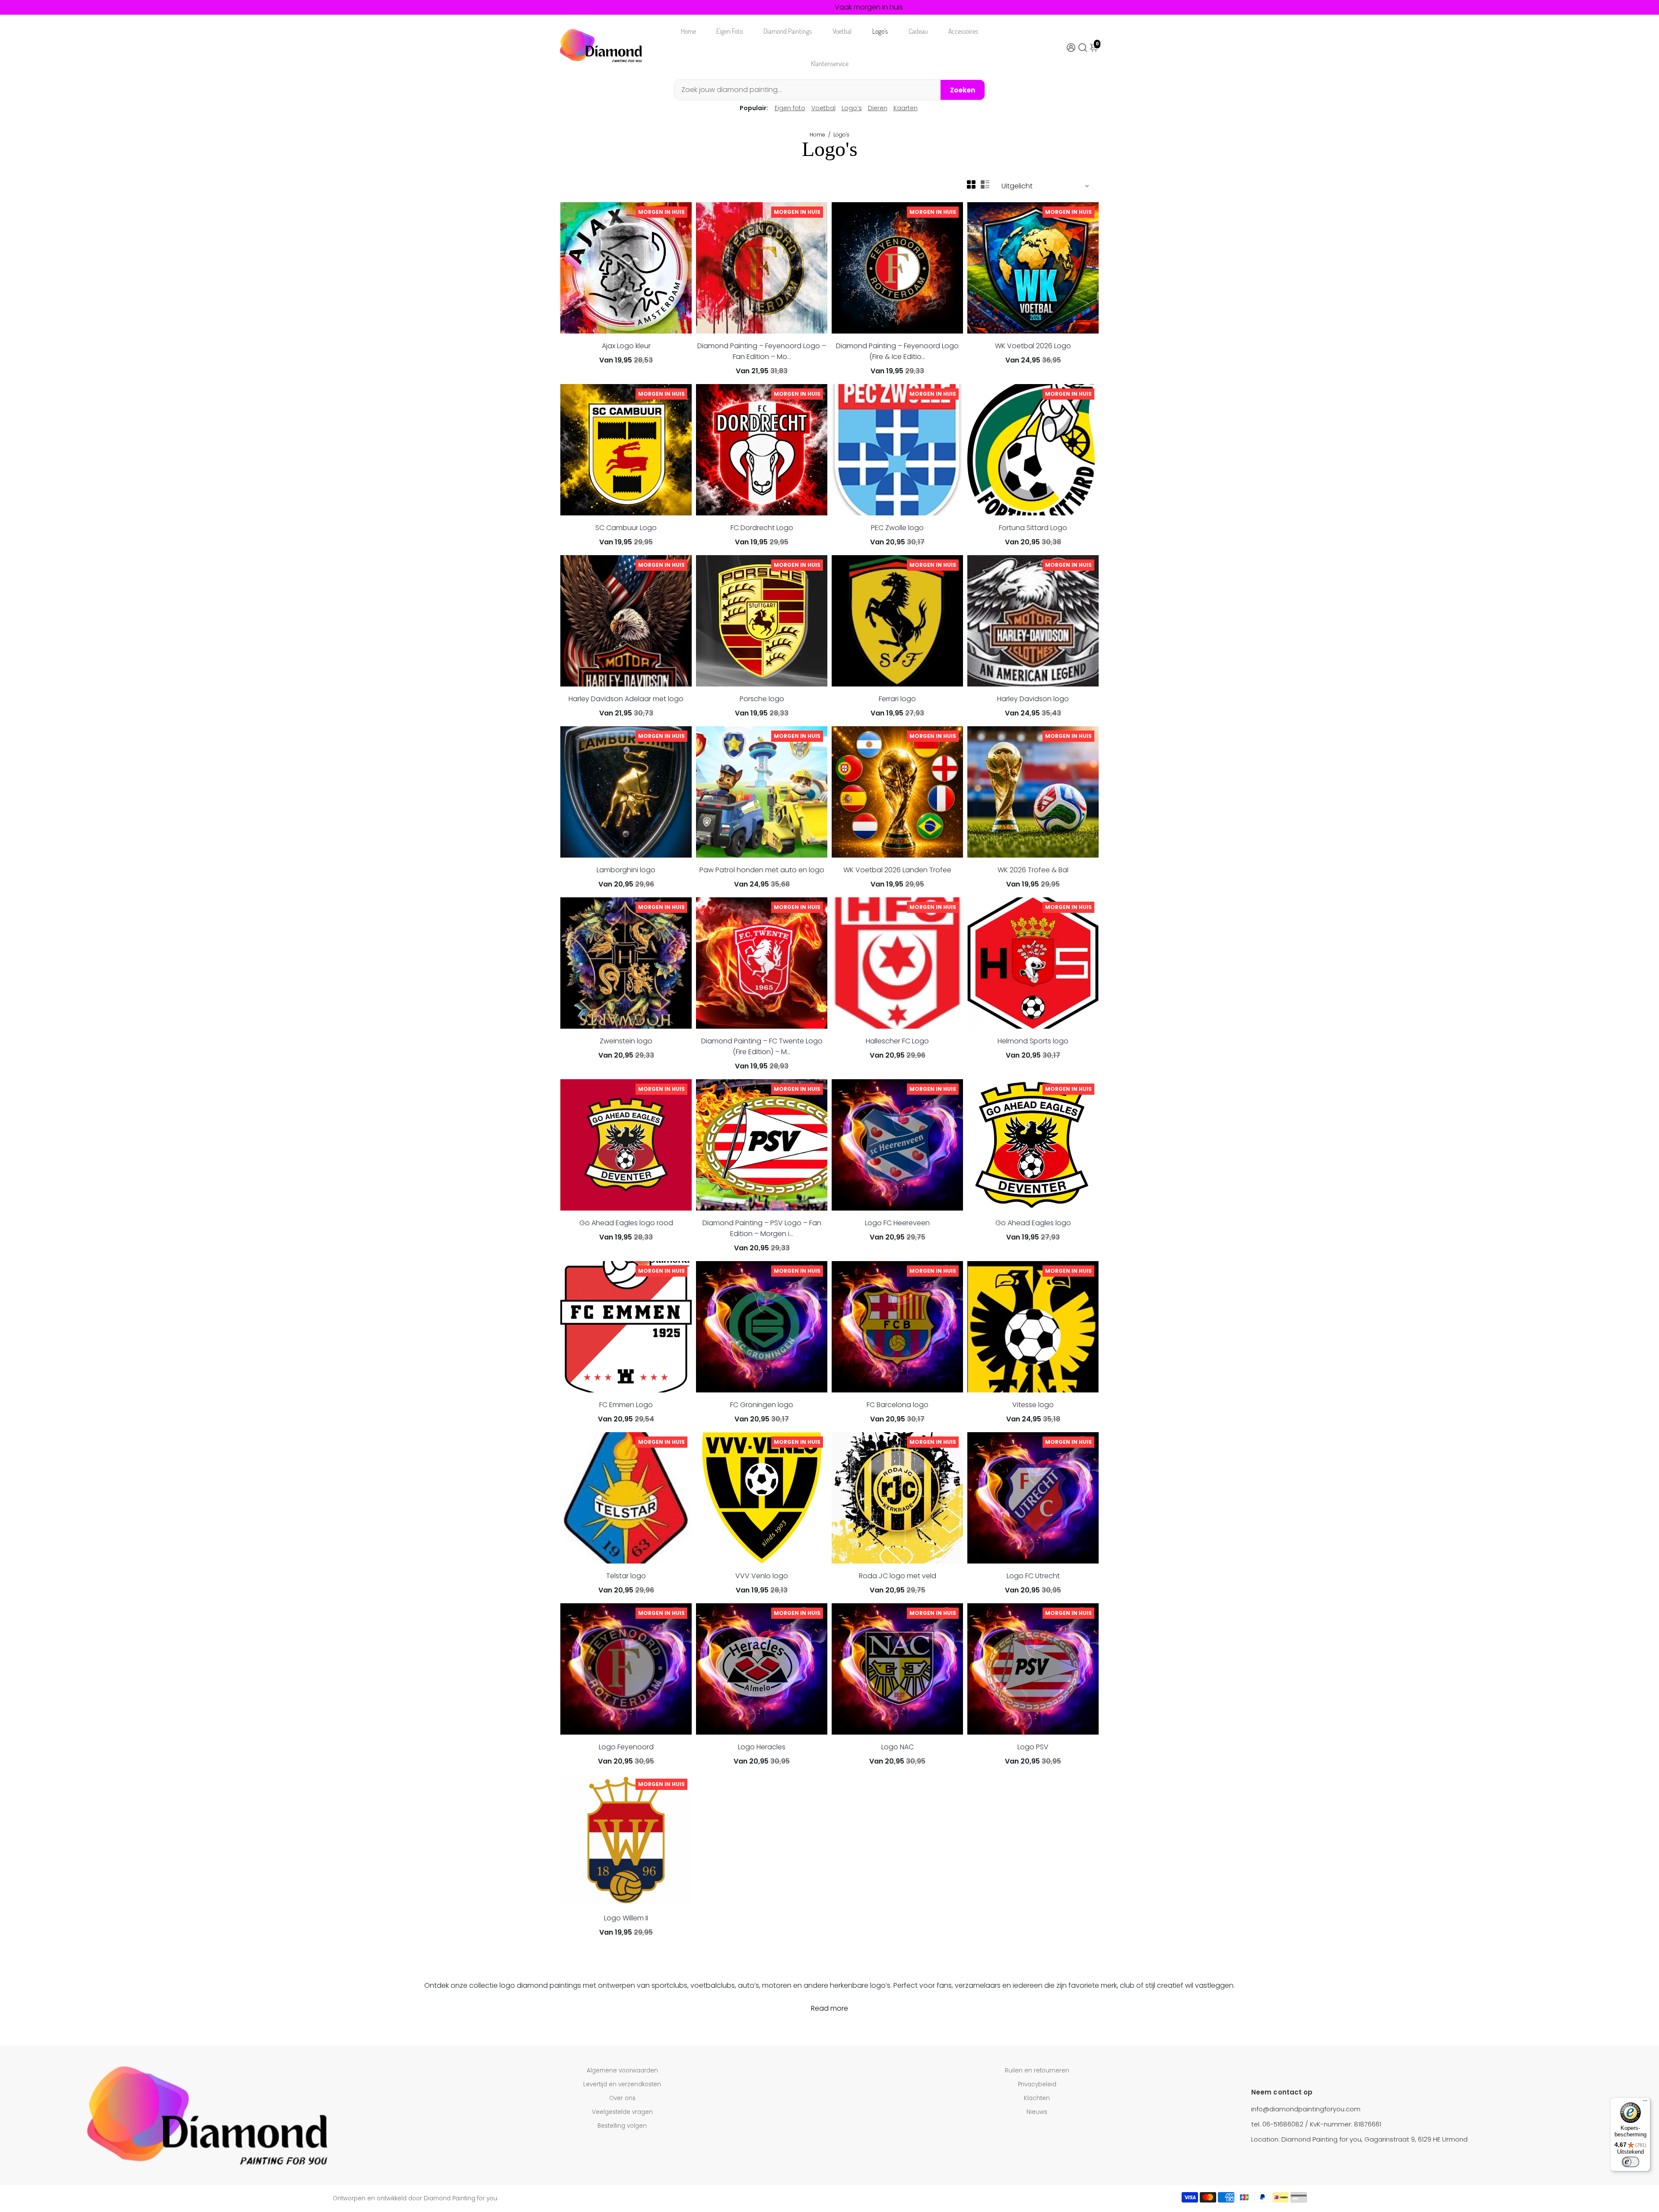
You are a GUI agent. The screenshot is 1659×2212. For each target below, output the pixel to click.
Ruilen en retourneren (1037, 2071)
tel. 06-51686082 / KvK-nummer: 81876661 (1316, 2124)
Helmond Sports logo (1033, 1041)
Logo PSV (1033, 1747)
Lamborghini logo (626, 870)
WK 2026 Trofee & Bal (1033, 870)
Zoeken (963, 90)
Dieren (878, 108)
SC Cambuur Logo (626, 528)
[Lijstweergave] (985, 184)
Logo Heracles (762, 1747)
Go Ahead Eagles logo (1033, 1223)
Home (688, 31)
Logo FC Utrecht (1033, 1576)
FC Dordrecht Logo (762, 528)
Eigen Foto (729, 31)
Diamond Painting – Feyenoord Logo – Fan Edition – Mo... (762, 351)
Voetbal (842, 31)
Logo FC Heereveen (897, 1223)
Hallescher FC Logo (897, 1041)
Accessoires (963, 31)
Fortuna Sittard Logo (1033, 528)
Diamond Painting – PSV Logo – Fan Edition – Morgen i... (762, 1228)
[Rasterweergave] (971, 184)
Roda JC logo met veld (898, 1576)
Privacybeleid (1037, 2084)
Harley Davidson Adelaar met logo (626, 699)
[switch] (1630, 2162)
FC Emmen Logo (626, 1405)
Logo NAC (898, 1747)
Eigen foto (790, 108)
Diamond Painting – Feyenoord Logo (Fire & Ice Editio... (897, 351)
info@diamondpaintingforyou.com (1306, 2109)
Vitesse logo (1033, 1405)
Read (820, 2008)
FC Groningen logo (762, 1405)
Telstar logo (626, 1576)
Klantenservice (830, 64)
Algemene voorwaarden (622, 2071)
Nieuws (1037, 2112)
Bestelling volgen (622, 2126)
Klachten (1037, 2098)
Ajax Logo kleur (626, 346)
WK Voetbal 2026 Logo (1033, 346)
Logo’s (880, 31)
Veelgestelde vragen (622, 2112)
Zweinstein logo (626, 1041)
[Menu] (1645, 2103)
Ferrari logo (897, 699)
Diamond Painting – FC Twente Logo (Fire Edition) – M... (762, 1046)
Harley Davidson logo (1033, 699)
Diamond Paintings (788, 31)
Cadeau (918, 31)
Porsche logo (762, 699)
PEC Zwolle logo (897, 528)
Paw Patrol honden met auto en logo (762, 870)
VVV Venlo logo (762, 1576)
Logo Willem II (626, 1918)
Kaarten (906, 108)
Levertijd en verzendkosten (622, 2084)
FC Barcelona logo (898, 1405)
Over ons (622, 2098)
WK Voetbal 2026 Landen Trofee (897, 870)
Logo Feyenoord (626, 1747)
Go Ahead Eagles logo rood (626, 1223)
